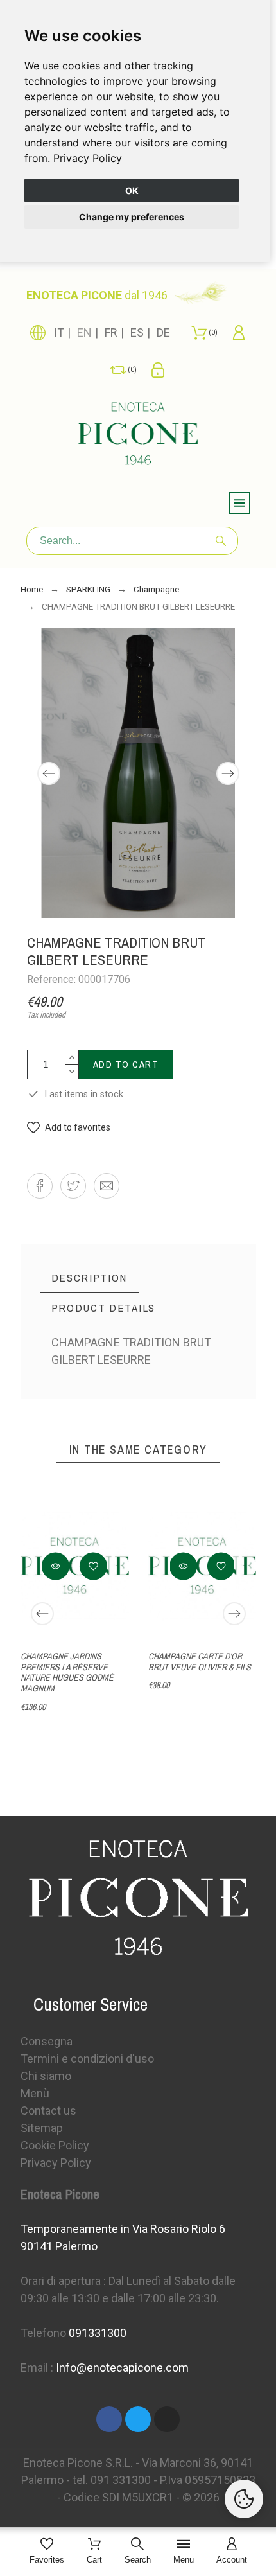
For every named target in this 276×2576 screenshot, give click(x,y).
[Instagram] (167, 2419)
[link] (88, 158)
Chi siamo (46, 2076)
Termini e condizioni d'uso (87, 2059)
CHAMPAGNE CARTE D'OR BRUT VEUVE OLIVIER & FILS (199, 1662)
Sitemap (42, 2128)
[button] (69, 1128)
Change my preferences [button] (132, 217)
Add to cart (126, 1064)
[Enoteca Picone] (138, 436)
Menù (35, 2093)
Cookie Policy (55, 2145)
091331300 (98, 2333)
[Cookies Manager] (244, 2499)
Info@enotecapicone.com (122, 2368)
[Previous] (49, 773)
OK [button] (132, 190)
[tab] (90, 1278)
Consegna (47, 2041)
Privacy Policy (88, 158)
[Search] (221, 541)
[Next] (228, 773)
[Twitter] (138, 2419)
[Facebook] (109, 2419)
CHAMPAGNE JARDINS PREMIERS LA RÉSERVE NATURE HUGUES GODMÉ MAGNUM (67, 1672)
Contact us (48, 2111)
